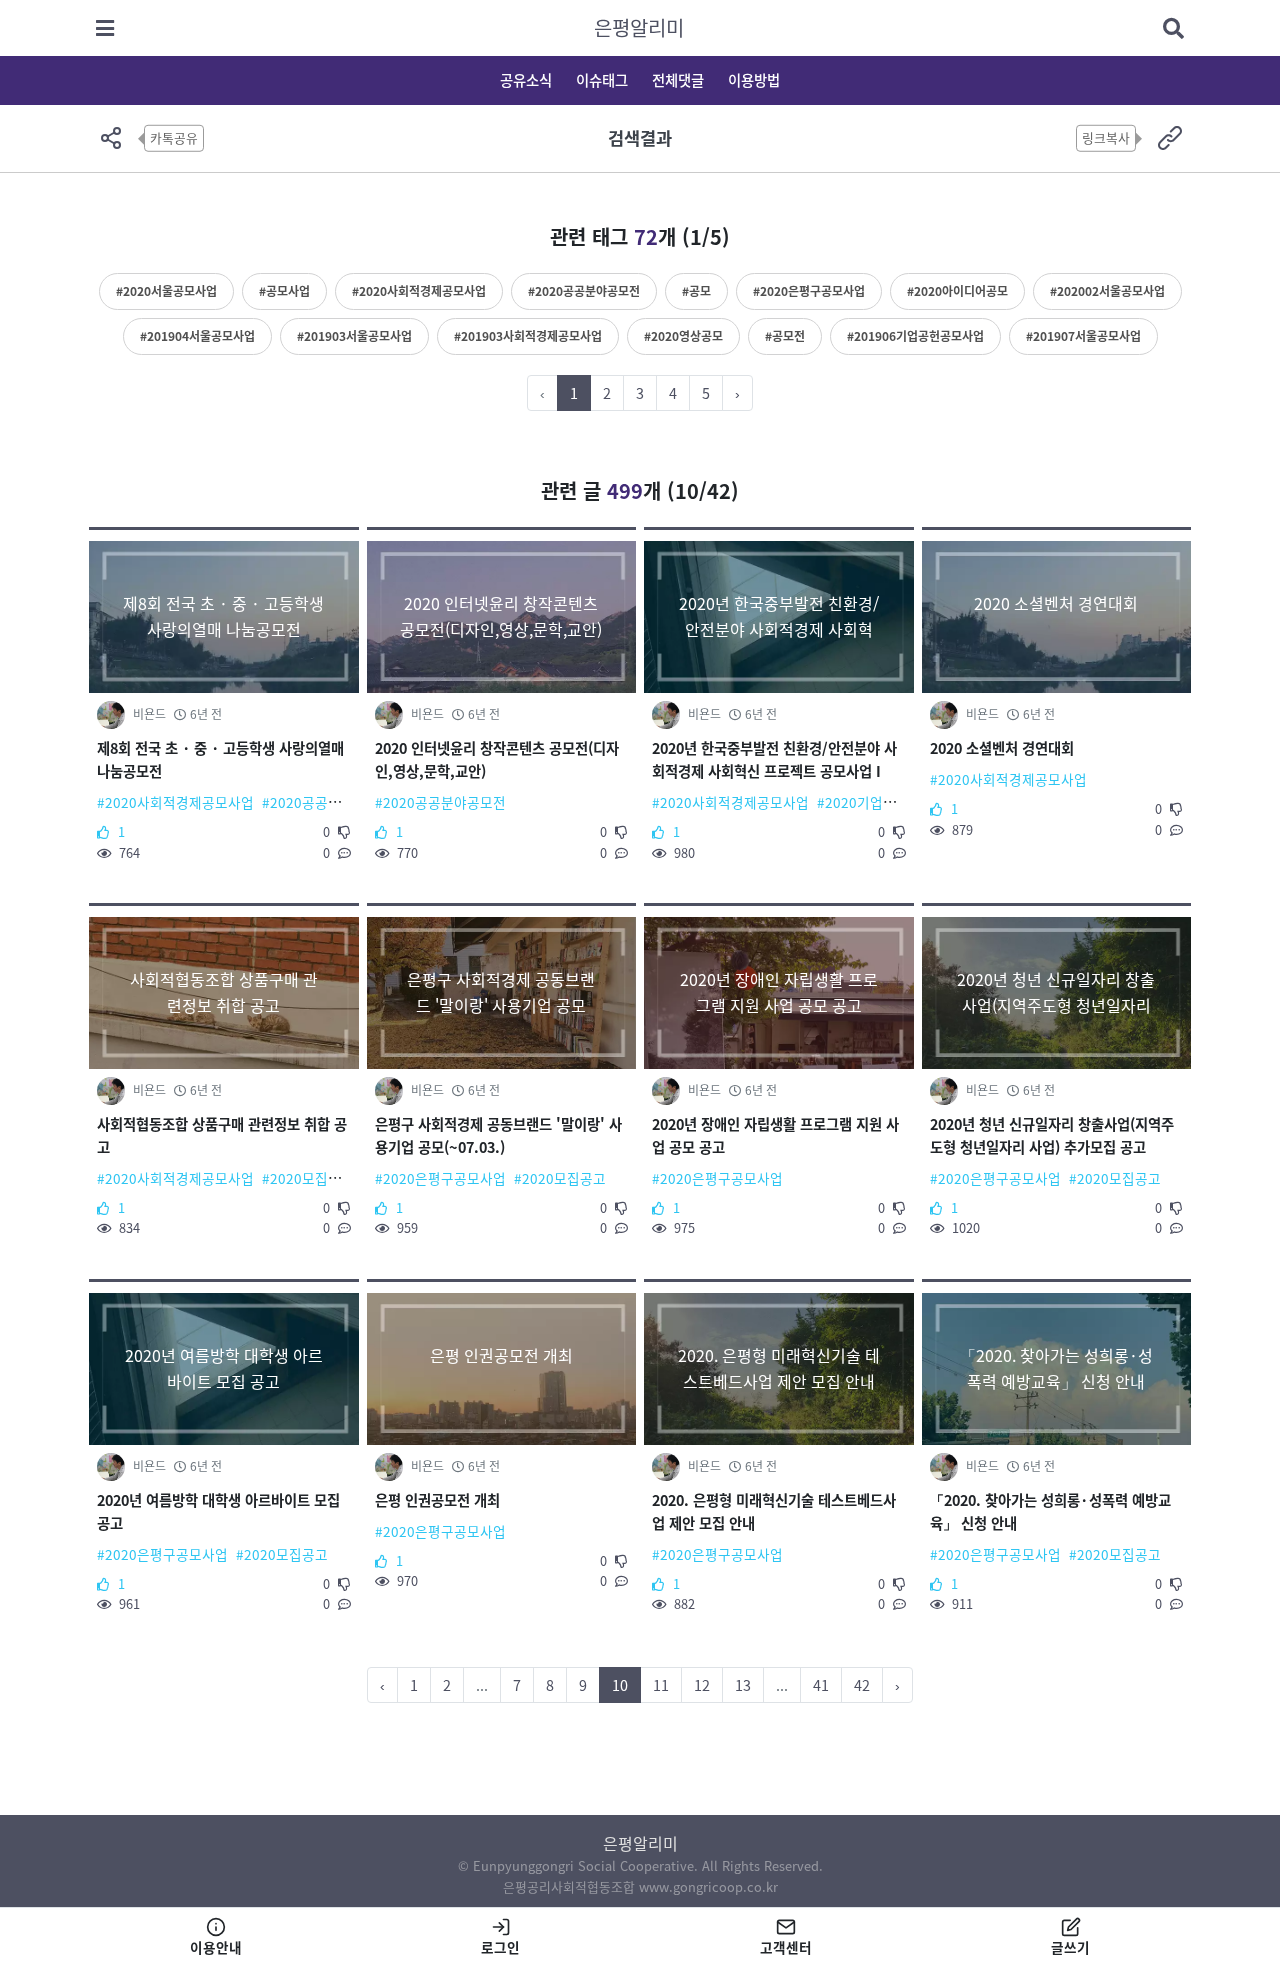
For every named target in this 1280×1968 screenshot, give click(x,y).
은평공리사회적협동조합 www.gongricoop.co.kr (640, 1886)
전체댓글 (678, 80)
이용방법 (754, 80)
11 (661, 1685)
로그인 (500, 1947)
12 (702, 1685)
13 (743, 1685)
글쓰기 (1070, 1947)
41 (821, 1685)
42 (862, 1685)
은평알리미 (639, 27)
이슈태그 (602, 80)
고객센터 (786, 1947)
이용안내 (216, 1947)
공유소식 (526, 80)
